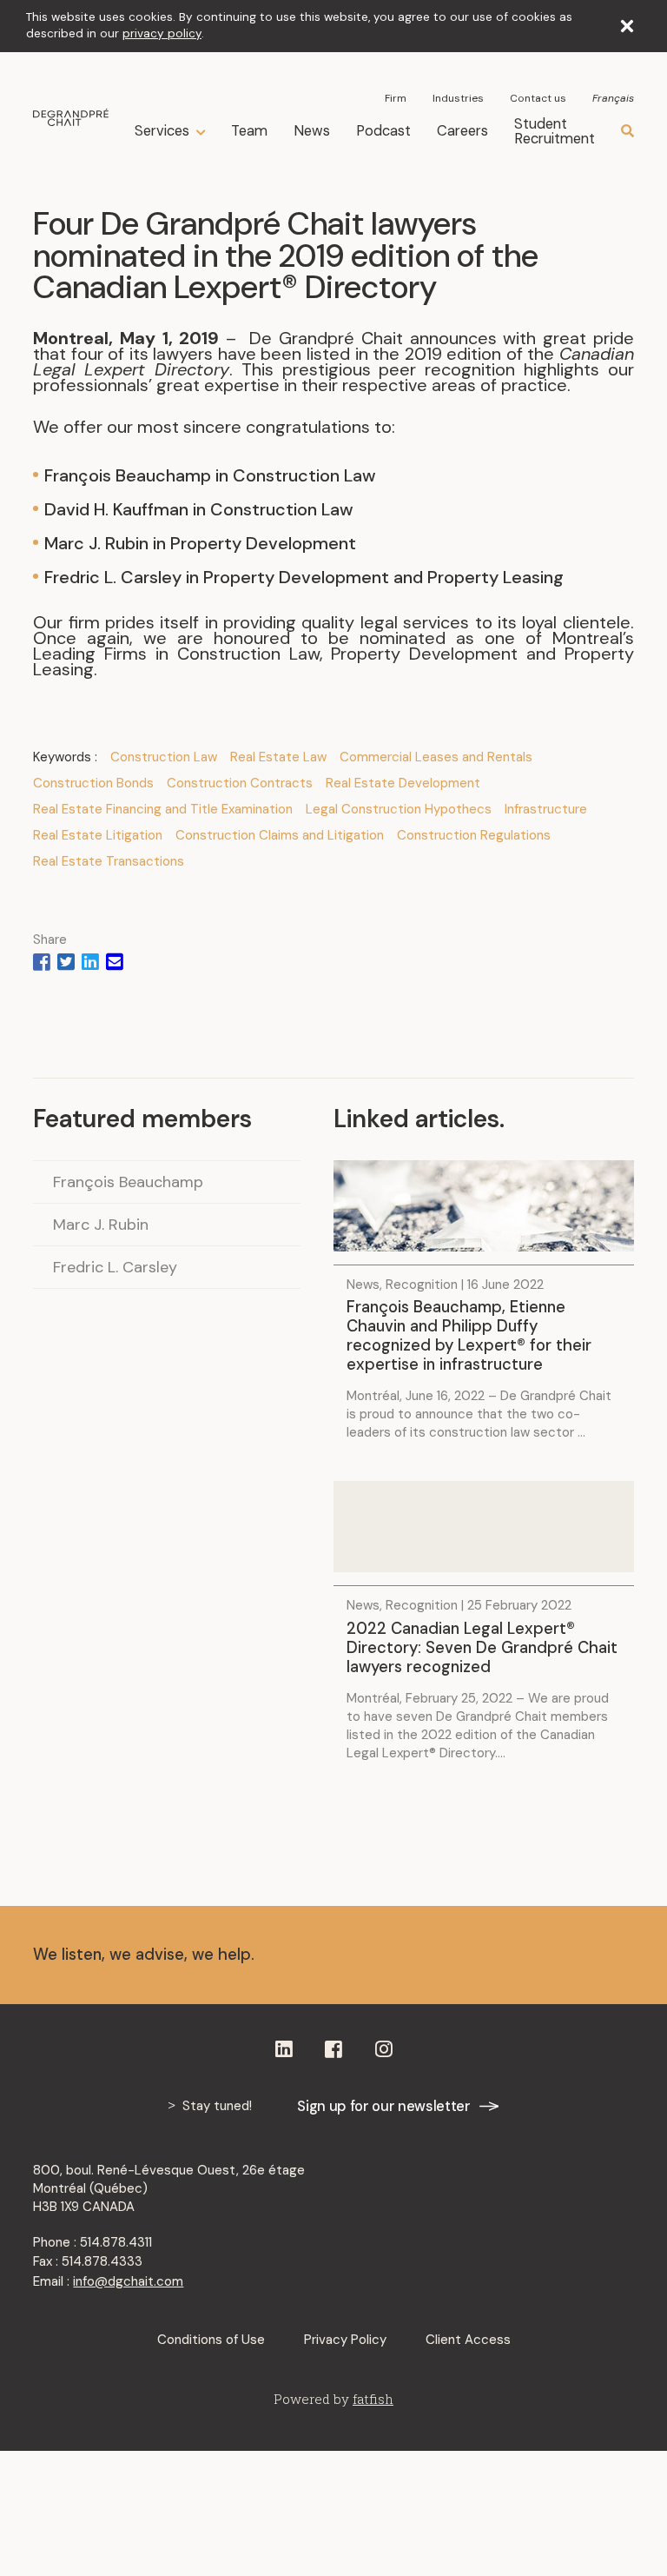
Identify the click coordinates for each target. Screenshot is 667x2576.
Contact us (538, 98)
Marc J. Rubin (101, 1225)
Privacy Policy (345, 2340)
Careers (462, 131)
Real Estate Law (278, 757)
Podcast (383, 131)
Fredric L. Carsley (115, 1267)
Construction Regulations (474, 835)
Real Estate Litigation (98, 835)
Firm (396, 98)
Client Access (468, 2340)
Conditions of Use (211, 2340)
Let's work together (515, 1955)
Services (162, 132)
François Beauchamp (128, 1182)
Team (249, 131)
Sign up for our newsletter (383, 2106)
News (312, 131)
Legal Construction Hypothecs (399, 809)
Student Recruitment (555, 131)
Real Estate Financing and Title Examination (163, 809)
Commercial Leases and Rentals (436, 757)
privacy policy (162, 33)
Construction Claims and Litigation (280, 835)
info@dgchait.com (128, 2281)
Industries (458, 98)
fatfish (373, 2399)
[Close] (627, 26)
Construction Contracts (240, 783)
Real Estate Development (403, 783)
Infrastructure (546, 809)
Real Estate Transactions (109, 861)
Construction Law (164, 757)
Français (613, 98)
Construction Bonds (93, 783)
